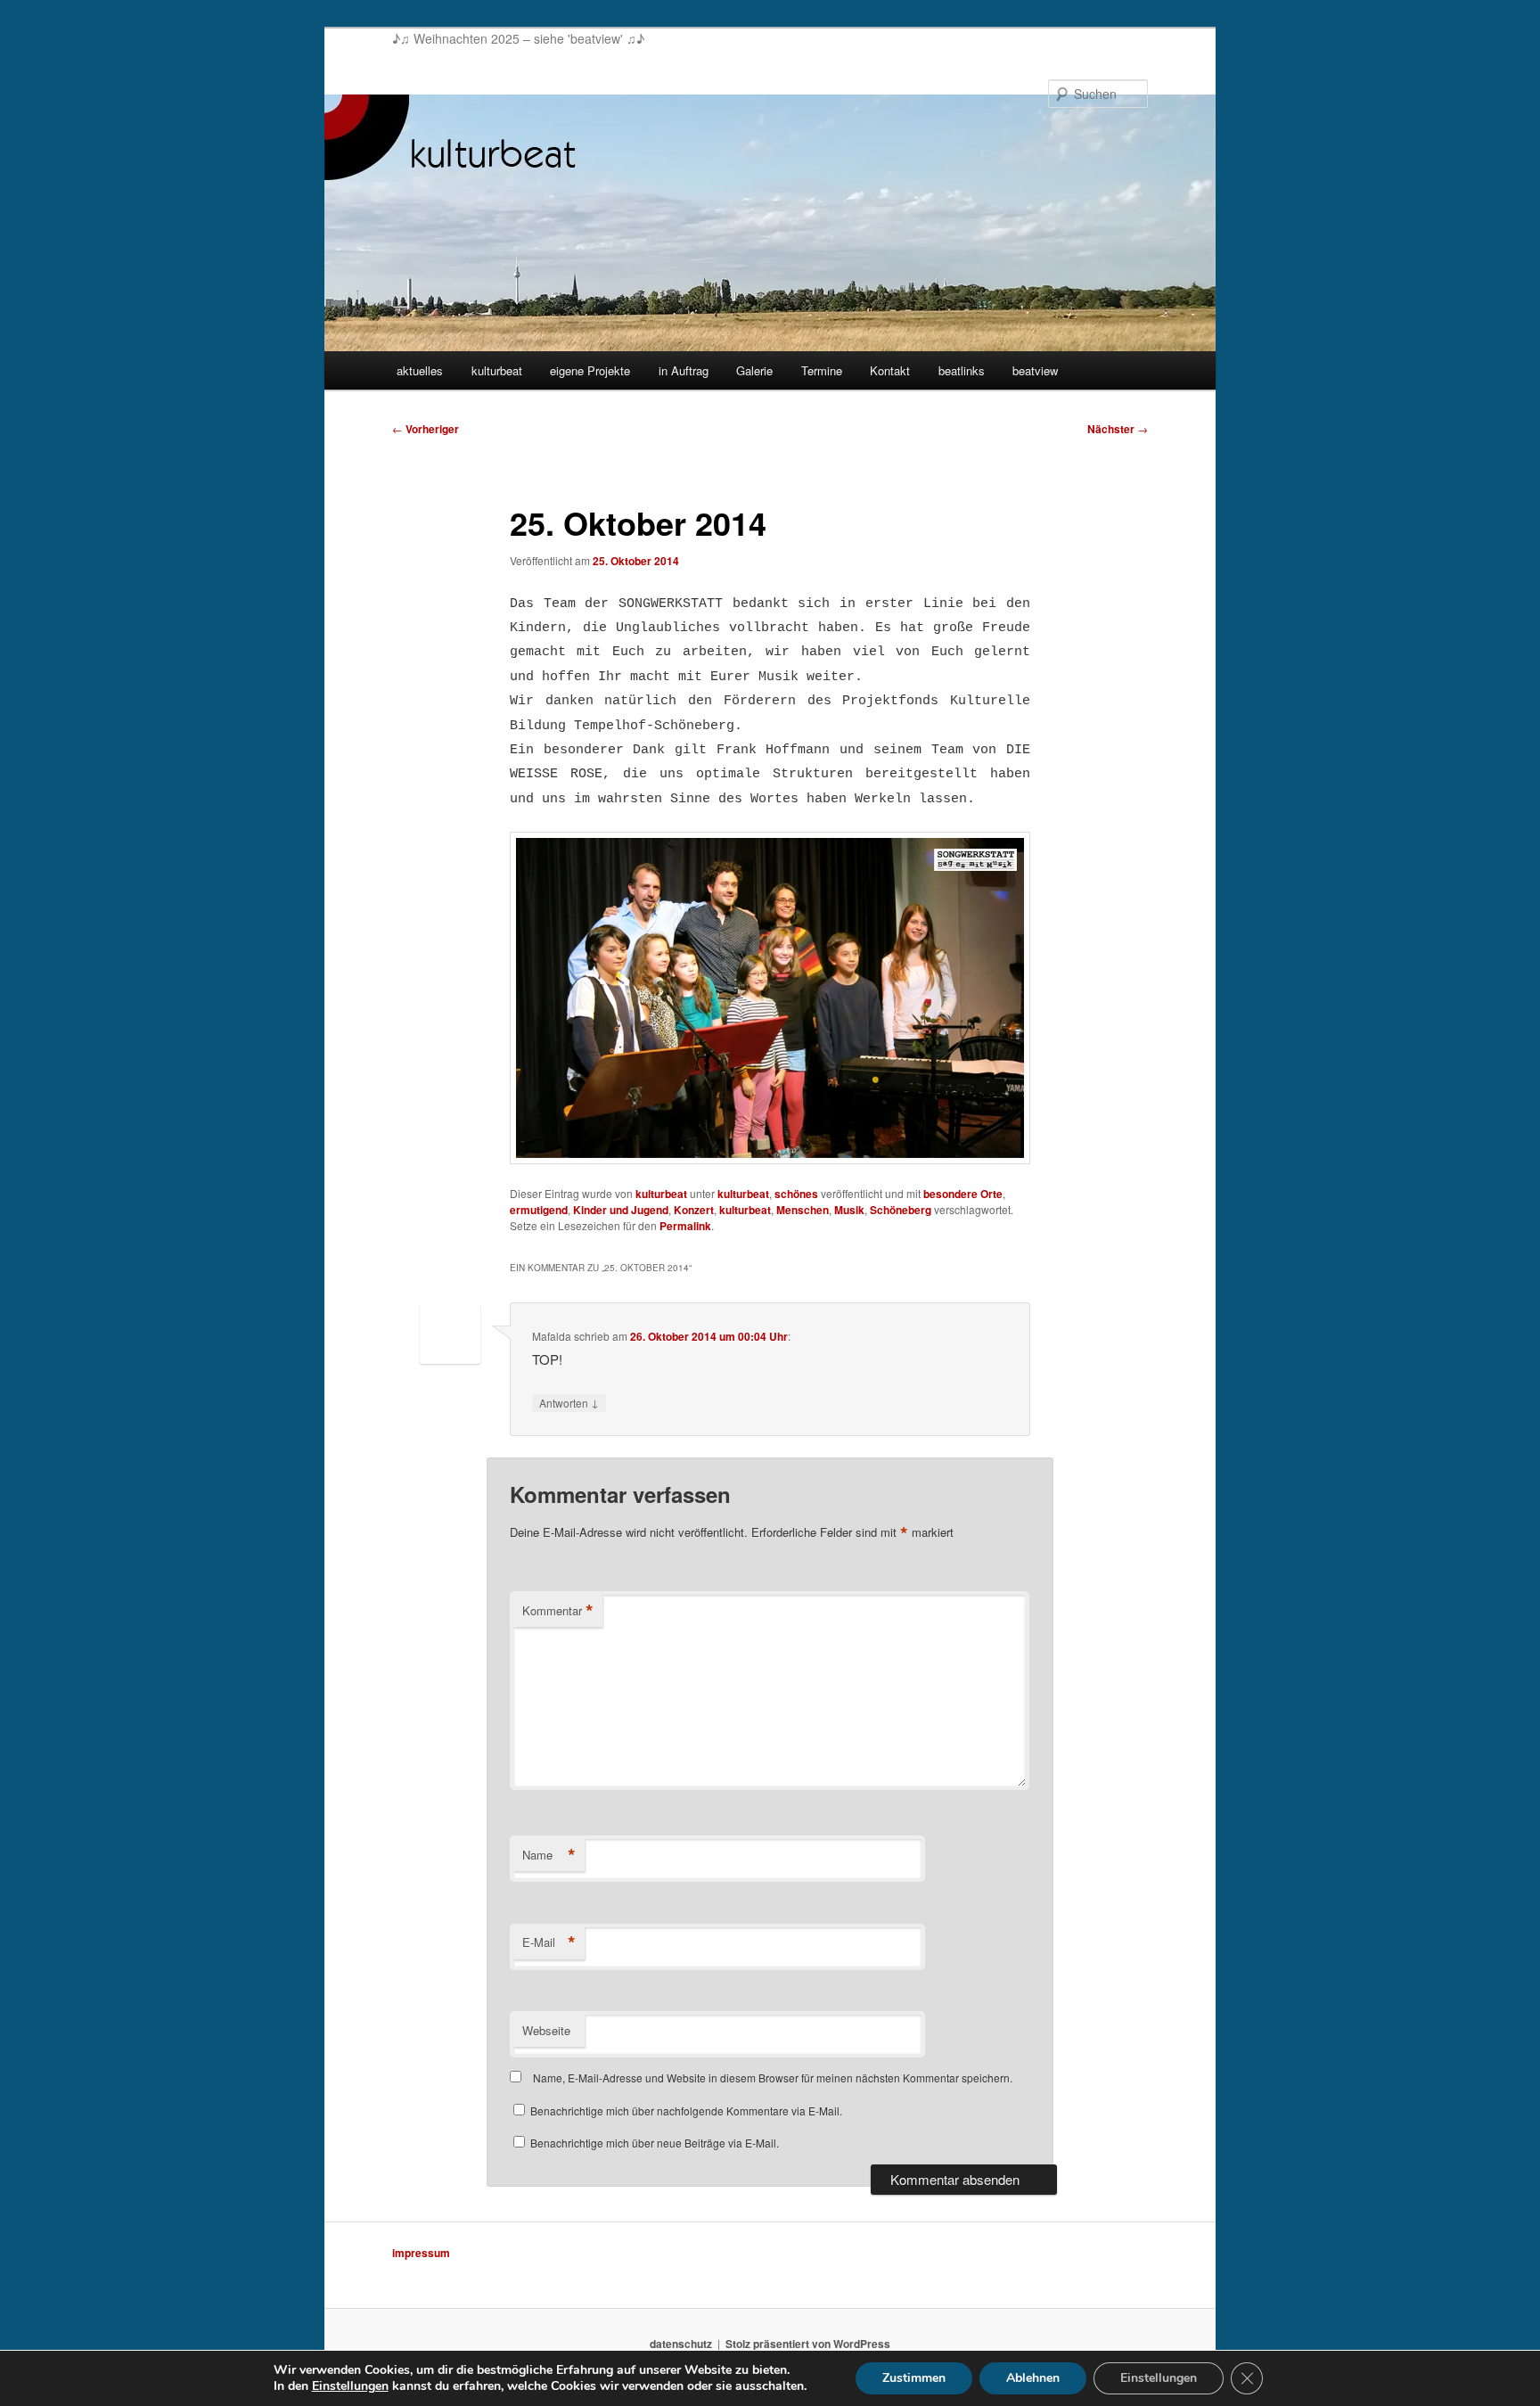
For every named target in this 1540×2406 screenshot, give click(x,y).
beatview (1035, 370)
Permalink (685, 1226)
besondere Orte (963, 1194)
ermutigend (539, 1210)
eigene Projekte (590, 370)
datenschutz (681, 2344)
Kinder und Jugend (621, 1210)
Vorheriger (426, 429)
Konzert (694, 1210)
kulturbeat (497, 370)
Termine (822, 370)
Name (549, 1855)
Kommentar (558, 1611)
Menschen (803, 1210)
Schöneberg (901, 1210)
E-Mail (549, 1942)
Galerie (754, 370)
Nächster (1118, 429)
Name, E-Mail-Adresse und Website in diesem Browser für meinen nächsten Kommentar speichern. (773, 2078)
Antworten (569, 1402)
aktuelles (420, 370)
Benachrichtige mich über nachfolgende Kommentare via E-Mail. (686, 2110)
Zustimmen (914, 2378)
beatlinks (962, 370)
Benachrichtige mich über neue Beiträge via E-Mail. (655, 2143)
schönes (796, 1194)
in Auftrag (684, 370)
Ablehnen (1033, 2378)
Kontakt (890, 370)
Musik (849, 1210)
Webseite (546, 2030)
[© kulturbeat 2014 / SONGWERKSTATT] (770, 998)
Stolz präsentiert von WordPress (808, 2344)
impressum (421, 2253)
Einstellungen (350, 2386)
